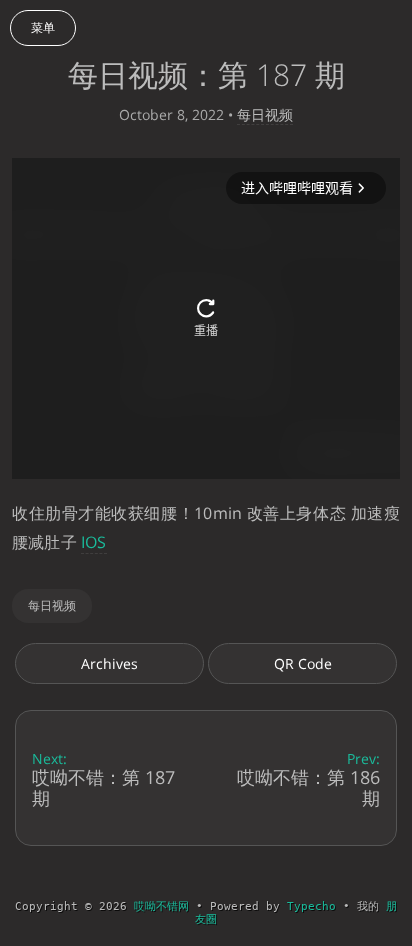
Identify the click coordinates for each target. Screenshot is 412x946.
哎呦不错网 (161, 906)
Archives (109, 663)
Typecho (311, 906)
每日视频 (265, 114)
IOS (94, 542)
